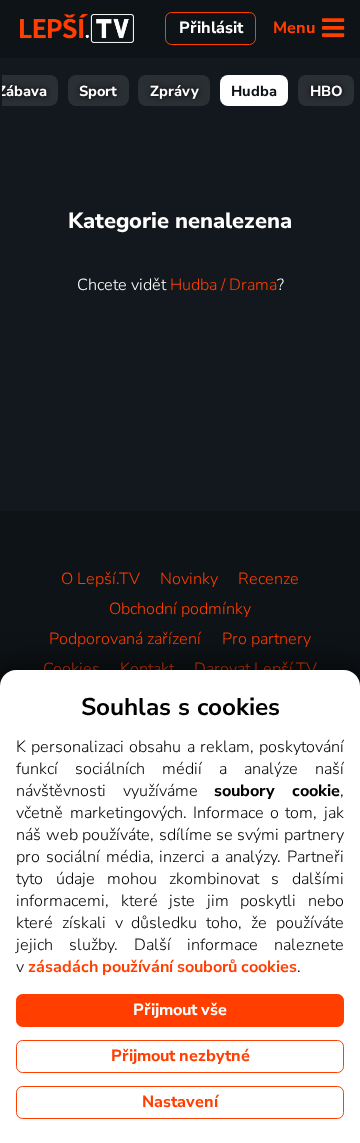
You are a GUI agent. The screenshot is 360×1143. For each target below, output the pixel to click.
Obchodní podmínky (180, 609)
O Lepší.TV (100, 579)
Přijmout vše (180, 1010)
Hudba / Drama (223, 285)
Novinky (189, 579)
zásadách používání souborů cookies (162, 967)
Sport (98, 91)
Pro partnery (266, 639)
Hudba (254, 91)
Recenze (268, 579)
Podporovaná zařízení (125, 639)
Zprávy (174, 91)
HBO (326, 91)
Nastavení (180, 1102)
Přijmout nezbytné (180, 1056)
